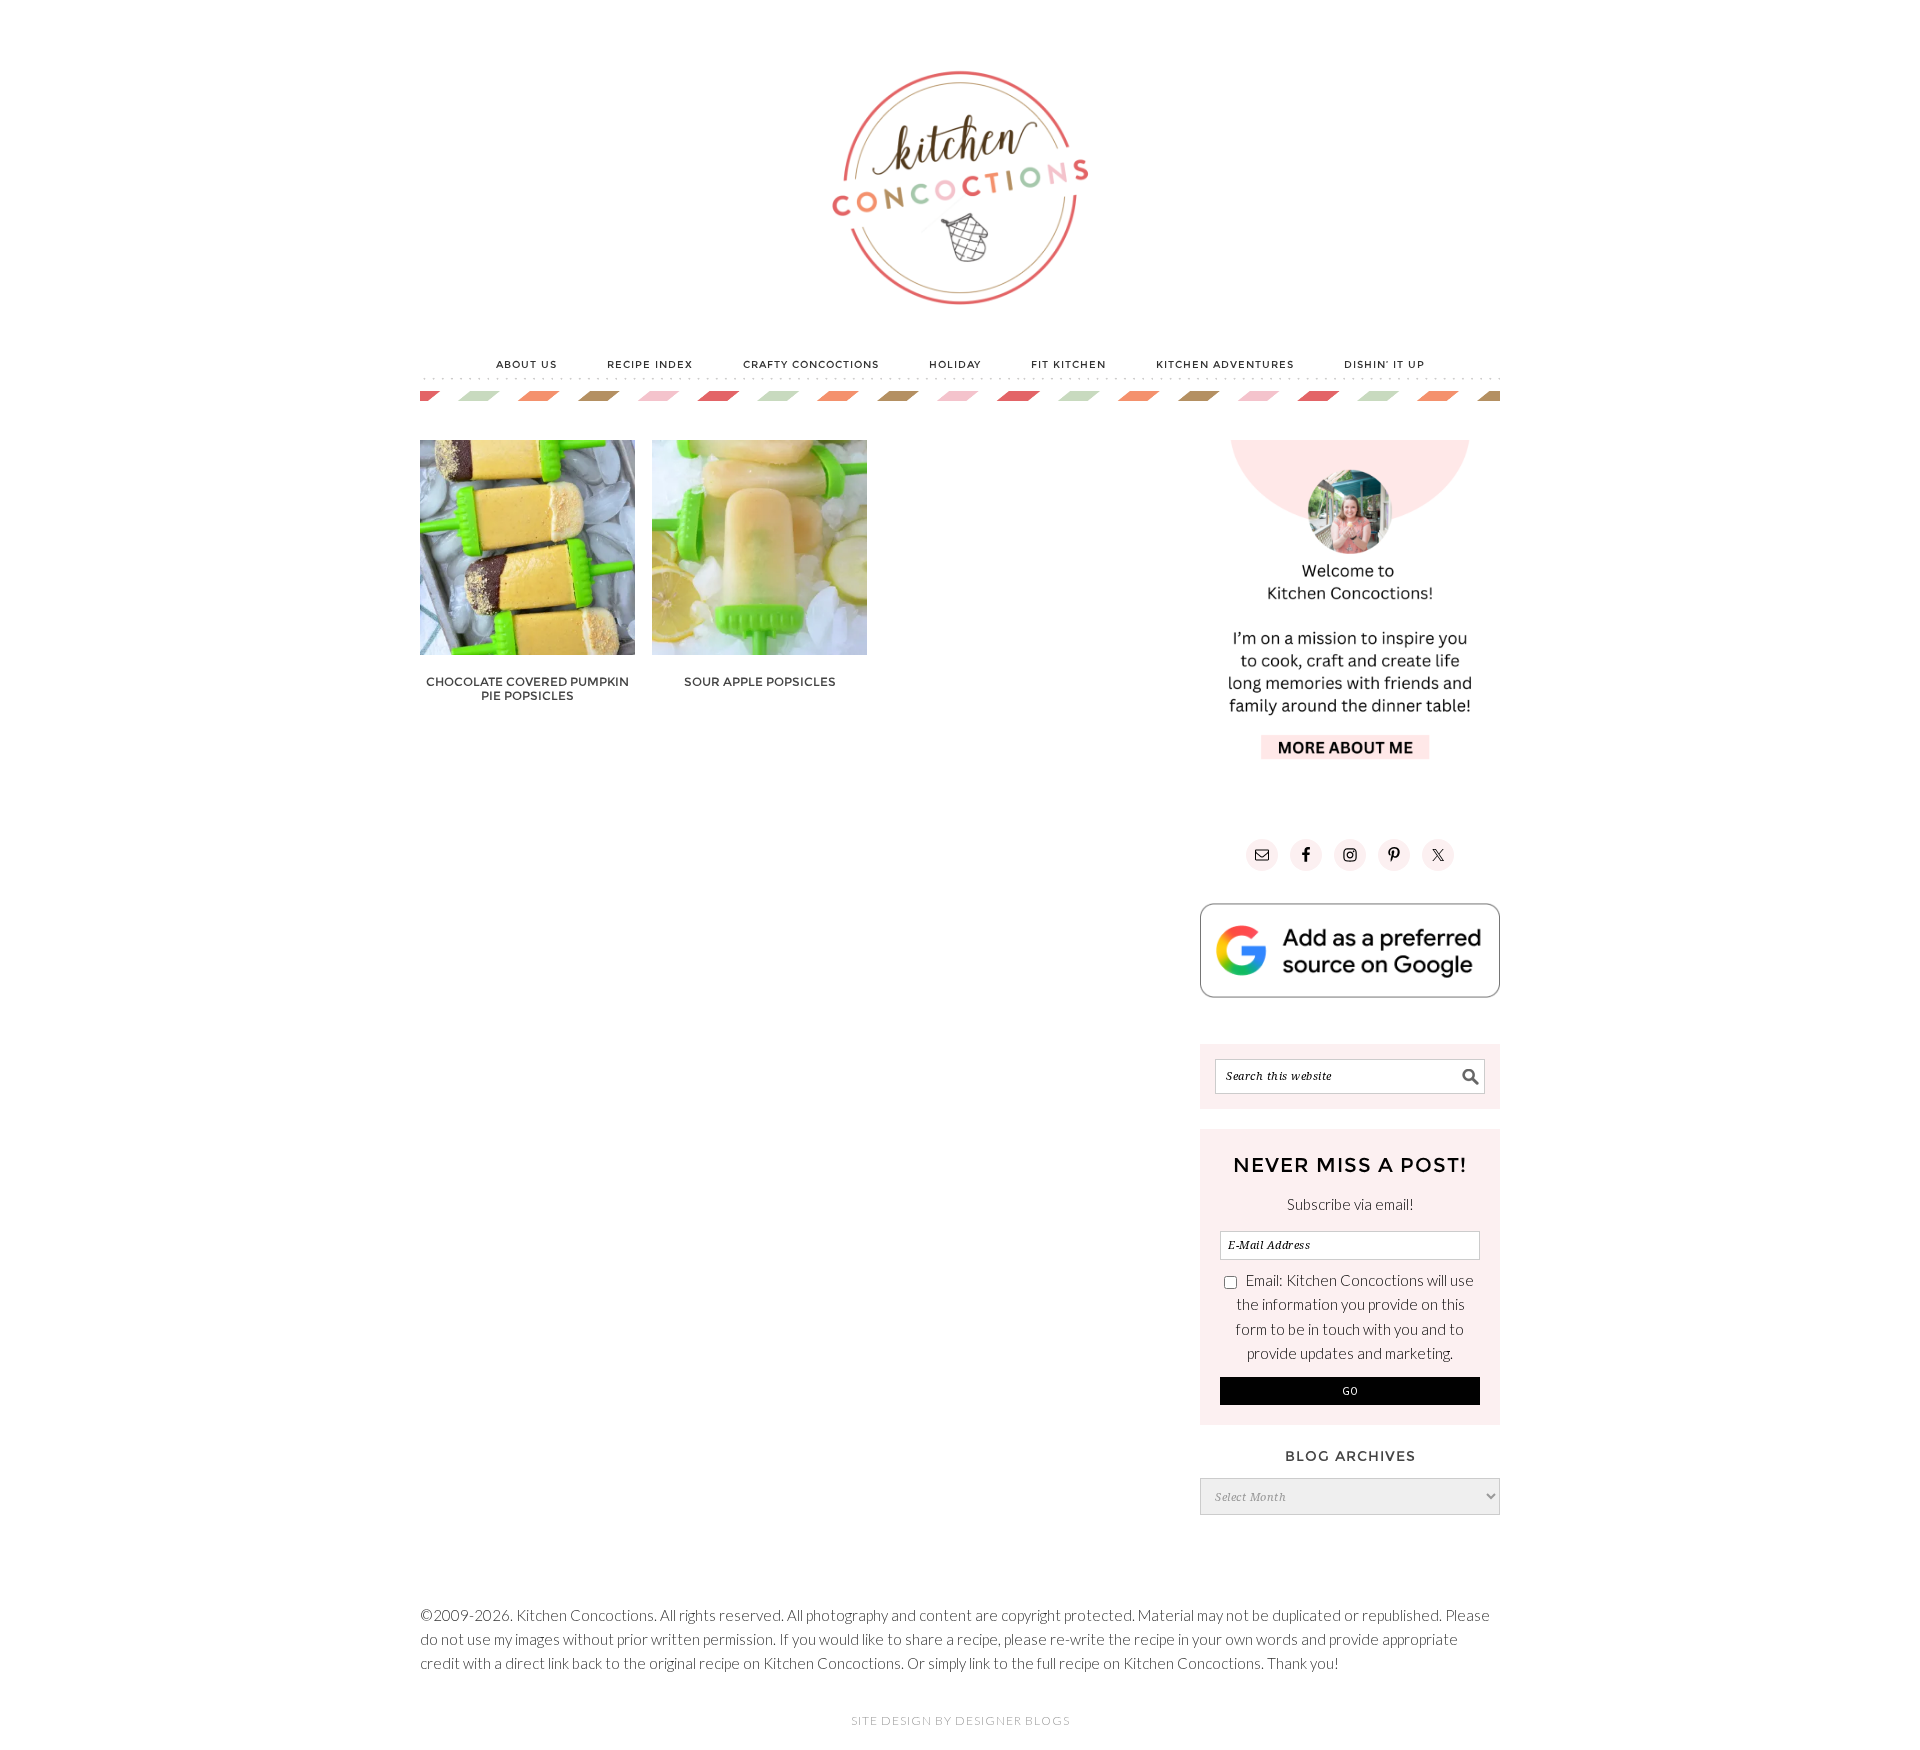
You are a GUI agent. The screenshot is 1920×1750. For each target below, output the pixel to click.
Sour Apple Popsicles (760, 681)
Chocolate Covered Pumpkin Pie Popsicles (527, 688)
